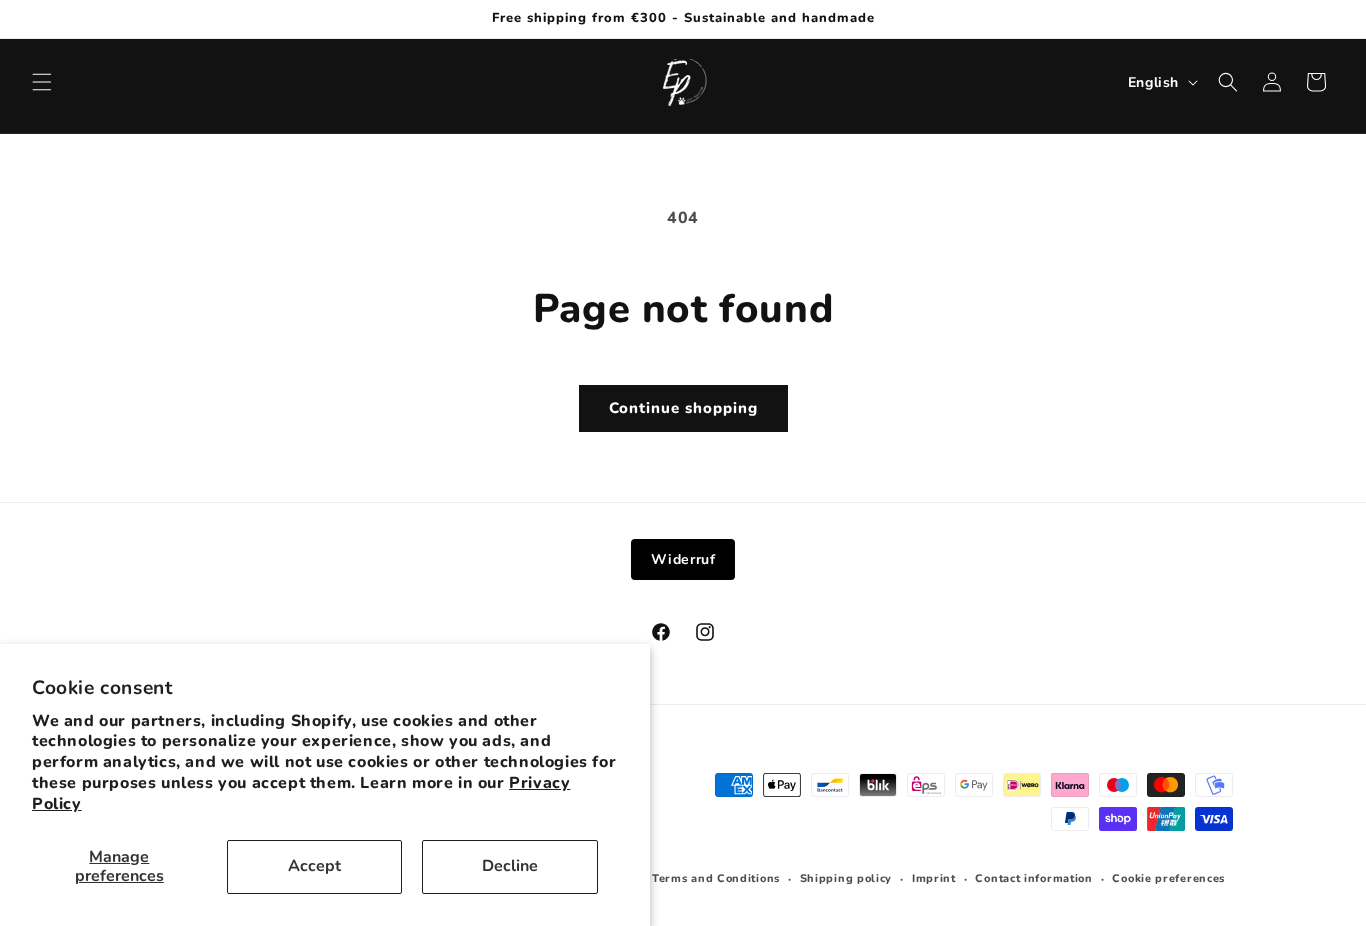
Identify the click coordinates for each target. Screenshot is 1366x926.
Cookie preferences (1168, 878)
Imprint (934, 878)
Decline (510, 866)
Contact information (1033, 878)
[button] (42, 82)
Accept (314, 866)
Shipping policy (846, 878)
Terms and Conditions (716, 878)
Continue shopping (683, 408)
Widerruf (683, 559)
